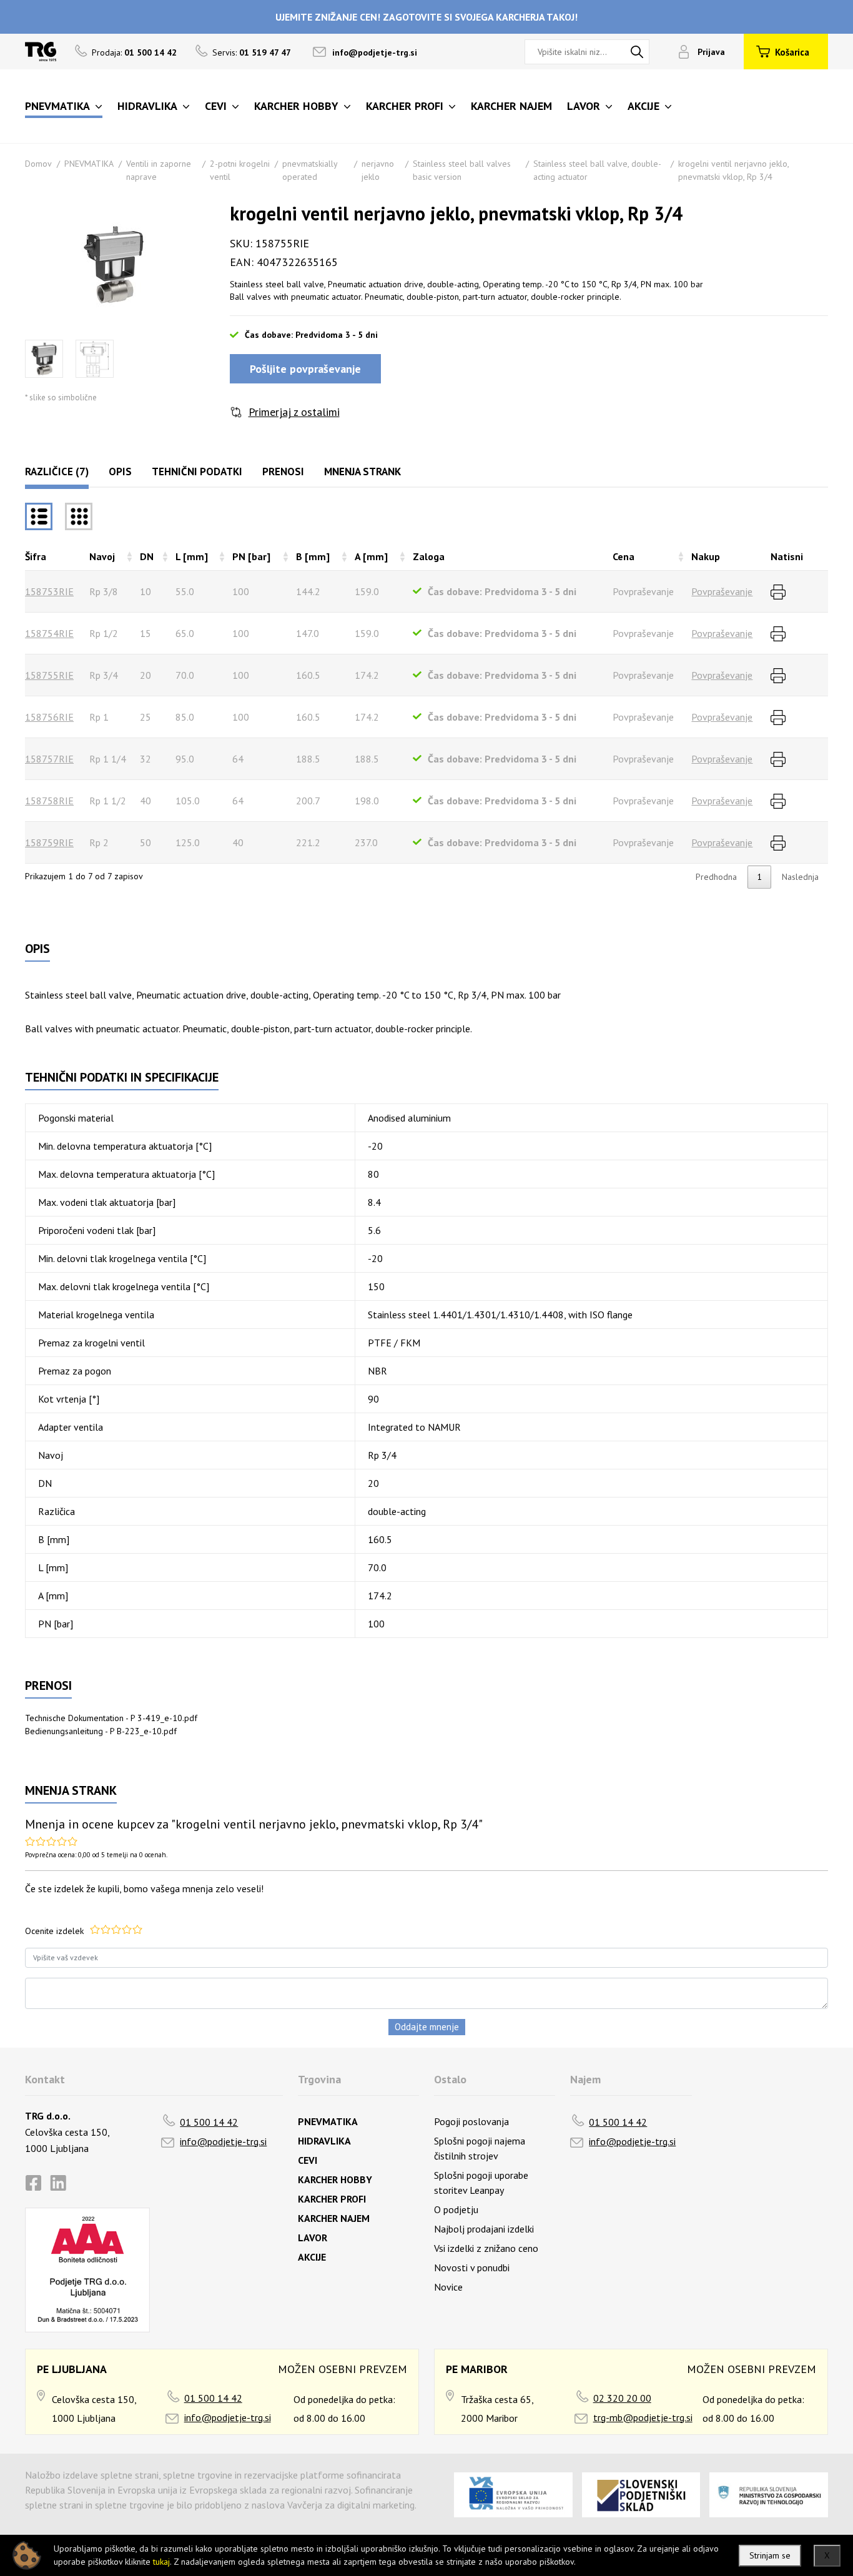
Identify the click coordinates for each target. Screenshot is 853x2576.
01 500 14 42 (209, 2122)
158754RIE (49, 633)
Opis (120, 471)
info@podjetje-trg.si (375, 52)
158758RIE (49, 801)
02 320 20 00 (622, 2398)
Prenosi (283, 471)
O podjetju (456, 2209)
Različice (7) (57, 471)
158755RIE (49, 675)
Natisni (787, 556)
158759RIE (49, 842)
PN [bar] (251, 556)
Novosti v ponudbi (472, 2268)
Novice (448, 2287)
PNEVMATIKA (89, 164)
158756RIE (49, 717)
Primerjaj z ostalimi (294, 412)
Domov (38, 164)
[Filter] (79, 516)
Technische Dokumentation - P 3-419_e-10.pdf (111, 1718)
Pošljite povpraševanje (305, 369)
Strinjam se (770, 2555)
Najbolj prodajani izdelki (484, 2229)
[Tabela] (39, 516)
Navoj (102, 556)
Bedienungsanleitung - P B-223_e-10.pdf (101, 1731)
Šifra (36, 556)
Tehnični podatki (197, 471)
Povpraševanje (722, 591)
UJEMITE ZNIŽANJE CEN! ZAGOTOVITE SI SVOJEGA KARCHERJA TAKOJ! (426, 17)
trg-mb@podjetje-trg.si (643, 2417)
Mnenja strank (362, 471)
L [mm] (192, 556)
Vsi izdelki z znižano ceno (486, 2248)
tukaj (161, 2562)
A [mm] (371, 556)
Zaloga (429, 556)
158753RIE (49, 591)
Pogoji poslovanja (471, 2121)
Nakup (706, 556)
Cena (624, 556)
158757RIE (49, 759)
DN (147, 556)
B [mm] (313, 556)
